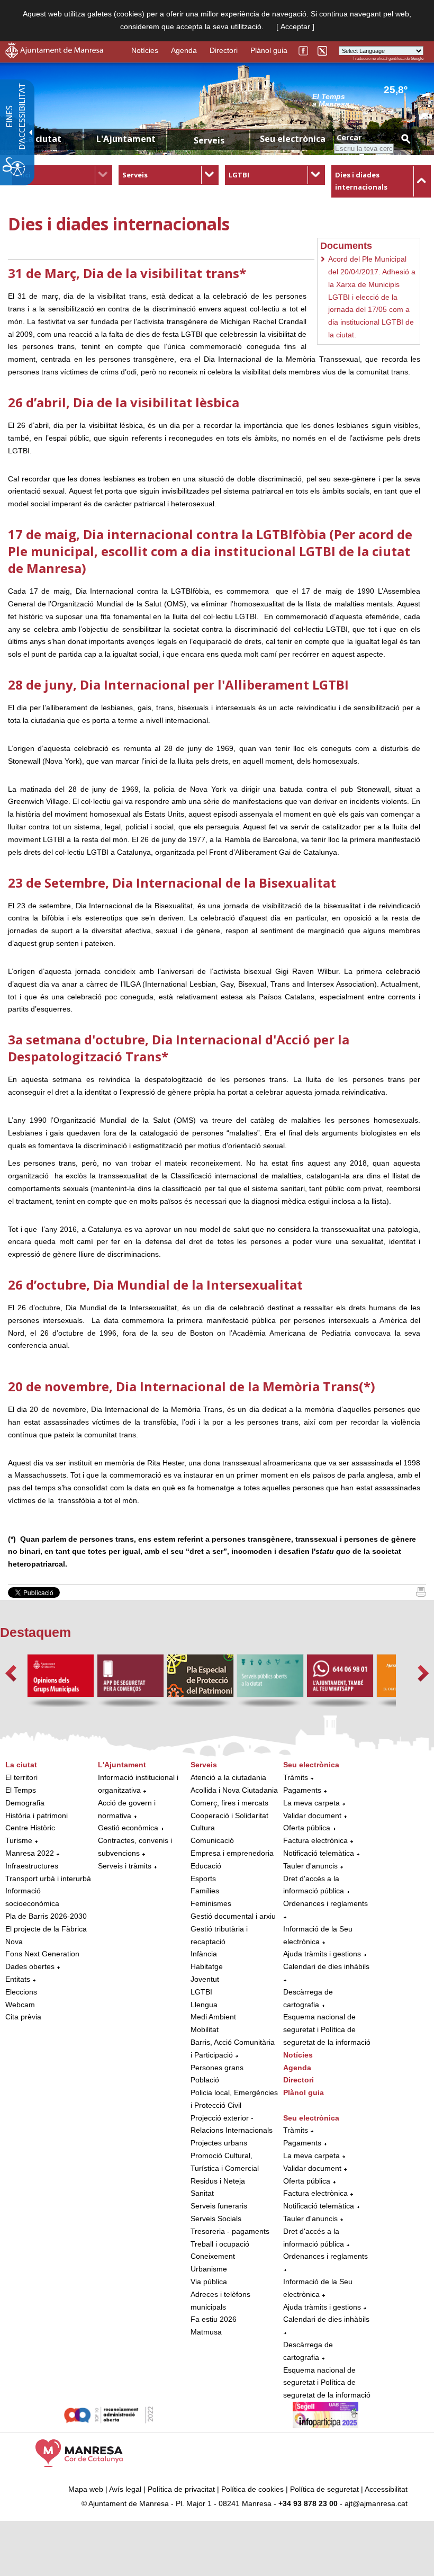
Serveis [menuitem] (209, 140)
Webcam (20, 2005)
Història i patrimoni (37, 1815)
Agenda (184, 50)
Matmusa (206, 2332)
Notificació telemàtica (319, 1853)
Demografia (25, 1803)
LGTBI (239, 175)
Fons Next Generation (42, 1954)
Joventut (205, 1979)
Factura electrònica (315, 1840)
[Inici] (421, 1594)
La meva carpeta (311, 1803)
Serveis (135, 175)
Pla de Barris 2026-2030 (46, 1916)
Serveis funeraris (219, 2206)
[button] (11, 1673)
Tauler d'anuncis (310, 1866)
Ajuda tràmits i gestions (322, 1954)
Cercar (349, 137)
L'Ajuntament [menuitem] (126, 139)
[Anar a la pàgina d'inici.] (54, 56)
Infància (204, 1954)
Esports (203, 1879)
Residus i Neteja (218, 2181)
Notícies (145, 50)
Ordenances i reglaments (325, 1903)
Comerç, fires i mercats (229, 1803)
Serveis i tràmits (125, 1866)
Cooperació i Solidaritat (229, 1815)
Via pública (209, 2282)
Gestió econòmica (128, 1828)
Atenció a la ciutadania (228, 1777)
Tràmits (296, 1777)
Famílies (205, 1891)
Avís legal (125, 2489)
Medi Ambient (213, 2017)
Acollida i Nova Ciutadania (234, 1790)
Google (417, 59)
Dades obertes (31, 1966)
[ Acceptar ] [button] (295, 26)
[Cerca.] (405, 138)
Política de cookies (252, 2489)
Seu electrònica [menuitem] (293, 139)
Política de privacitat (181, 2489)
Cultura (203, 1828)
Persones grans (217, 2068)
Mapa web (86, 2489)
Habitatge (207, 1966)
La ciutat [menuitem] (42, 139)
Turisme (19, 1840)
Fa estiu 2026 (214, 2319)
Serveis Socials (216, 2219)
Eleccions (21, 1992)
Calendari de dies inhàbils (326, 1966)
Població (205, 2080)
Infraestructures (32, 1866)
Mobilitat (205, 2029)
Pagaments (302, 1790)
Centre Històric (30, 1828)
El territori (21, 1777)
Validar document (312, 1815)
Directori (224, 50)
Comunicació (212, 1840)
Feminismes (211, 1903)
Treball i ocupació (220, 2244)
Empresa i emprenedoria (232, 1853)
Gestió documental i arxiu (233, 1916)
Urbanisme (209, 2269)
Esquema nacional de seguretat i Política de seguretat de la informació (327, 2029)
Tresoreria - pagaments (230, 2231)
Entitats (18, 1979)
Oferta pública (307, 1828)
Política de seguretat (324, 2489)
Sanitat (202, 2193)
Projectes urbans (219, 2143)
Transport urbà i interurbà (48, 1879)
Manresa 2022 (30, 1853)
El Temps (21, 1790)
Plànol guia (269, 50)
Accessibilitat (386, 2489)
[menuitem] (62, 175)
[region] (368, 100)
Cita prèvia (23, 2017)
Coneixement (213, 2256)
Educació (206, 1866)
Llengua (204, 2005)
